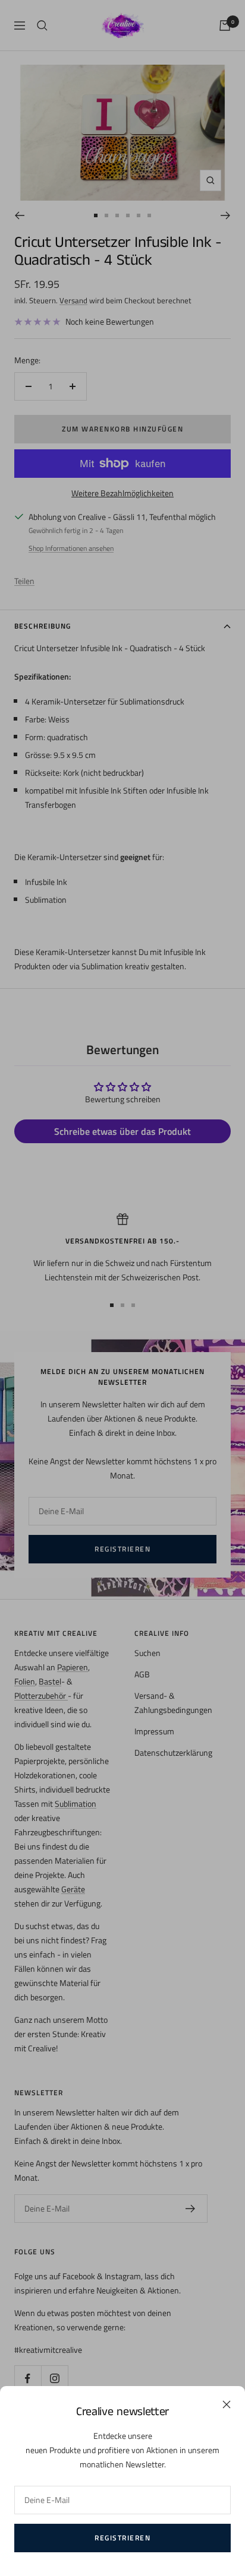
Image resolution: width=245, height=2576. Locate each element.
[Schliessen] (227, 2404)
